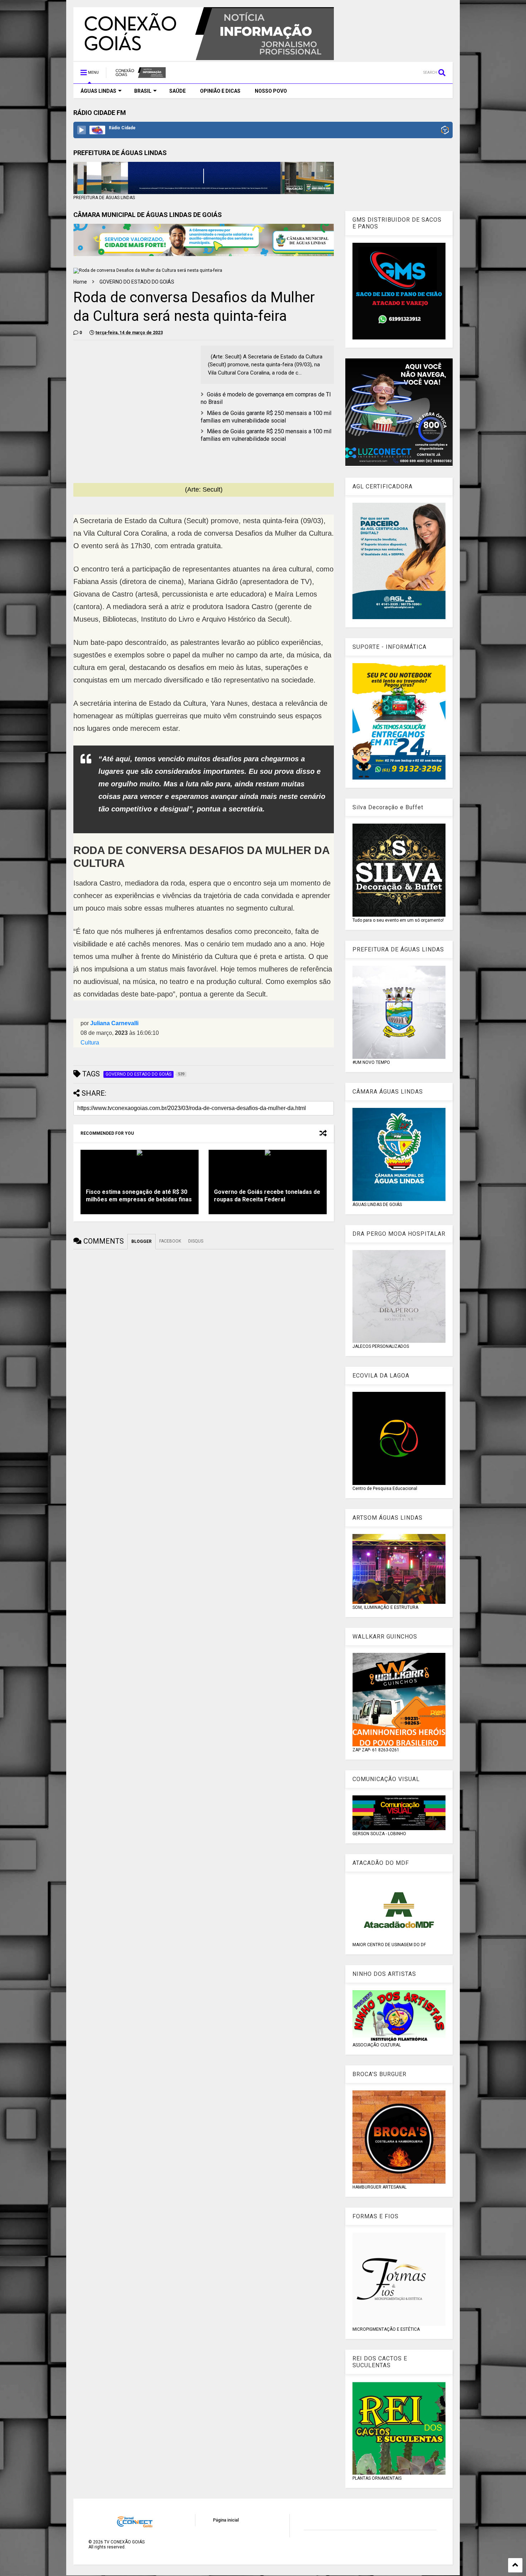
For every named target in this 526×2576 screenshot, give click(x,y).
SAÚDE (177, 91)
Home (80, 282)
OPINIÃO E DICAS (220, 91)
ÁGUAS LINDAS (98, 91)
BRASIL (143, 91)
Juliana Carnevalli (114, 1023)
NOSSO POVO (271, 91)
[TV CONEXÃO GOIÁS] (140, 75)
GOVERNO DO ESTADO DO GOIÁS (137, 282)
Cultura (90, 1043)
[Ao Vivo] (82, 130)
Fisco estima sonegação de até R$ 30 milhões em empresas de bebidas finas (139, 1196)
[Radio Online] (445, 131)
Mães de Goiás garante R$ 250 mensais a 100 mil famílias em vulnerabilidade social (266, 417)
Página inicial (226, 2520)
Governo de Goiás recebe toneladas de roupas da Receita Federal (267, 1196)
